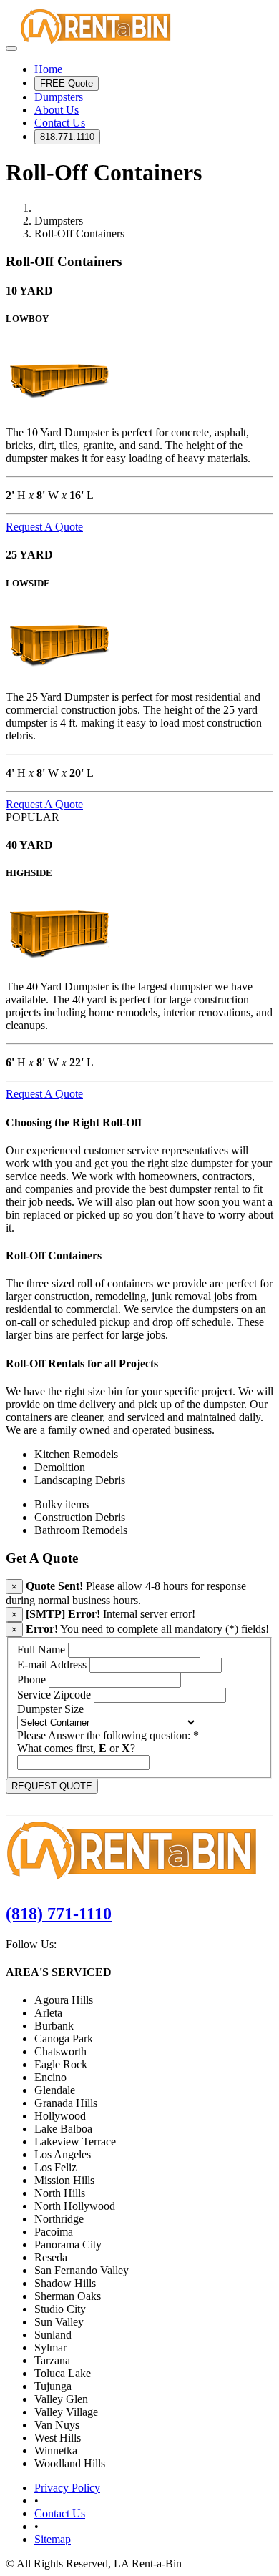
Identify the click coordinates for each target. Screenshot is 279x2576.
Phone (31, 1680)
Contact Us (60, 123)
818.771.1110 (67, 137)
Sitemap (53, 2539)
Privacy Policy (67, 2488)
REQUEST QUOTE (52, 1786)
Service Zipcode (54, 1695)
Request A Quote (44, 527)
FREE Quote (67, 83)
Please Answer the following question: (108, 1735)
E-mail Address (52, 1665)
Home (48, 69)
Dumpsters (59, 97)
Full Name (41, 1650)
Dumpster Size (50, 1709)
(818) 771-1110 (59, 1914)
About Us (57, 110)
